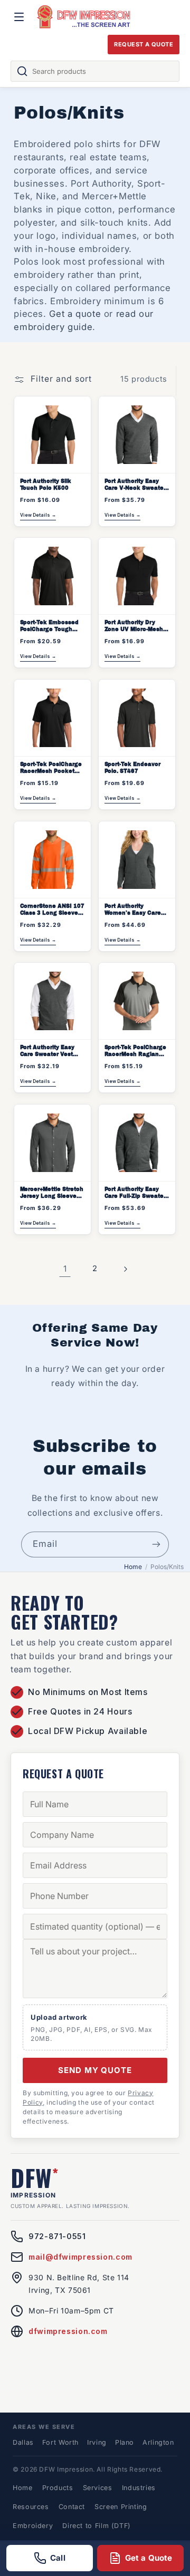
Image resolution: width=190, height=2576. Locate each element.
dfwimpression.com (68, 2331)
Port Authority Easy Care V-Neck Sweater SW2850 (135, 485)
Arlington (158, 2442)
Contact (72, 2507)
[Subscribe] (156, 1544)
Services (98, 2488)
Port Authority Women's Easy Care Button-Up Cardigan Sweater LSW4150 (133, 910)
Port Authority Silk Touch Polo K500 (46, 484)
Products (58, 2488)
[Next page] (125, 1269)
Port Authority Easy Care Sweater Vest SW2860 (47, 1051)
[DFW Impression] (84, 17)
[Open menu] (19, 17)
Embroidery (33, 2526)
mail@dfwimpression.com (80, 2257)
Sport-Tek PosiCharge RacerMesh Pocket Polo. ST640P (51, 768)
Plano (125, 2442)
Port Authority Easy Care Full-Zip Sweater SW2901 (135, 1193)
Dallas (23, 2442)
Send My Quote (95, 2070)
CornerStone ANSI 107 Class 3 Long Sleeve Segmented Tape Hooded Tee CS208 (52, 910)
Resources (31, 2507)
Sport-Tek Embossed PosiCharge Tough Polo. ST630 (49, 626)
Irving (97, 2442)
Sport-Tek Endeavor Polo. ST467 (132, 768)
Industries (139, 2488)
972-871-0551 (57, 2236)
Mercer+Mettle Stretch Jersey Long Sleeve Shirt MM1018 (52, 1193)
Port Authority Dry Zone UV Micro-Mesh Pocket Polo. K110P (134, 626)
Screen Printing (121, 2507)
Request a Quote (144, 44)
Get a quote (75, 314)
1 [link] (65, 1269)
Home (133, 1567)
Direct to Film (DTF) (97, 2526)
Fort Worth (60, 2442)
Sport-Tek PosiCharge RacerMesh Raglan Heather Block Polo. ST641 (135, 1051)
